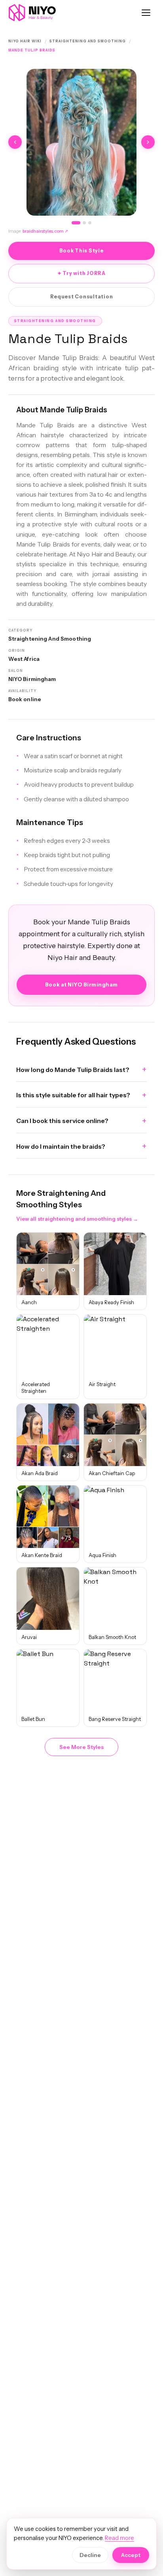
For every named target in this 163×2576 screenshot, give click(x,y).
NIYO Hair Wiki (25, 41)
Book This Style (81, 251)
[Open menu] (146, 13)
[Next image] (148, 142)
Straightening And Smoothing (88, 41)
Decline (90, 2555)
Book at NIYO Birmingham (81, 984)
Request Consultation (82, 297)
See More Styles (81, 1747)
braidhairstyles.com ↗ (45, 231)
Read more (119, 2538)
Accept (131, 2555)
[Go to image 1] (76, 223)
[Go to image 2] (84, 223)
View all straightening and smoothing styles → (77, 1219)
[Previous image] (15, 142)
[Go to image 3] (90, 223)
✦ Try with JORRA (81, 273)
